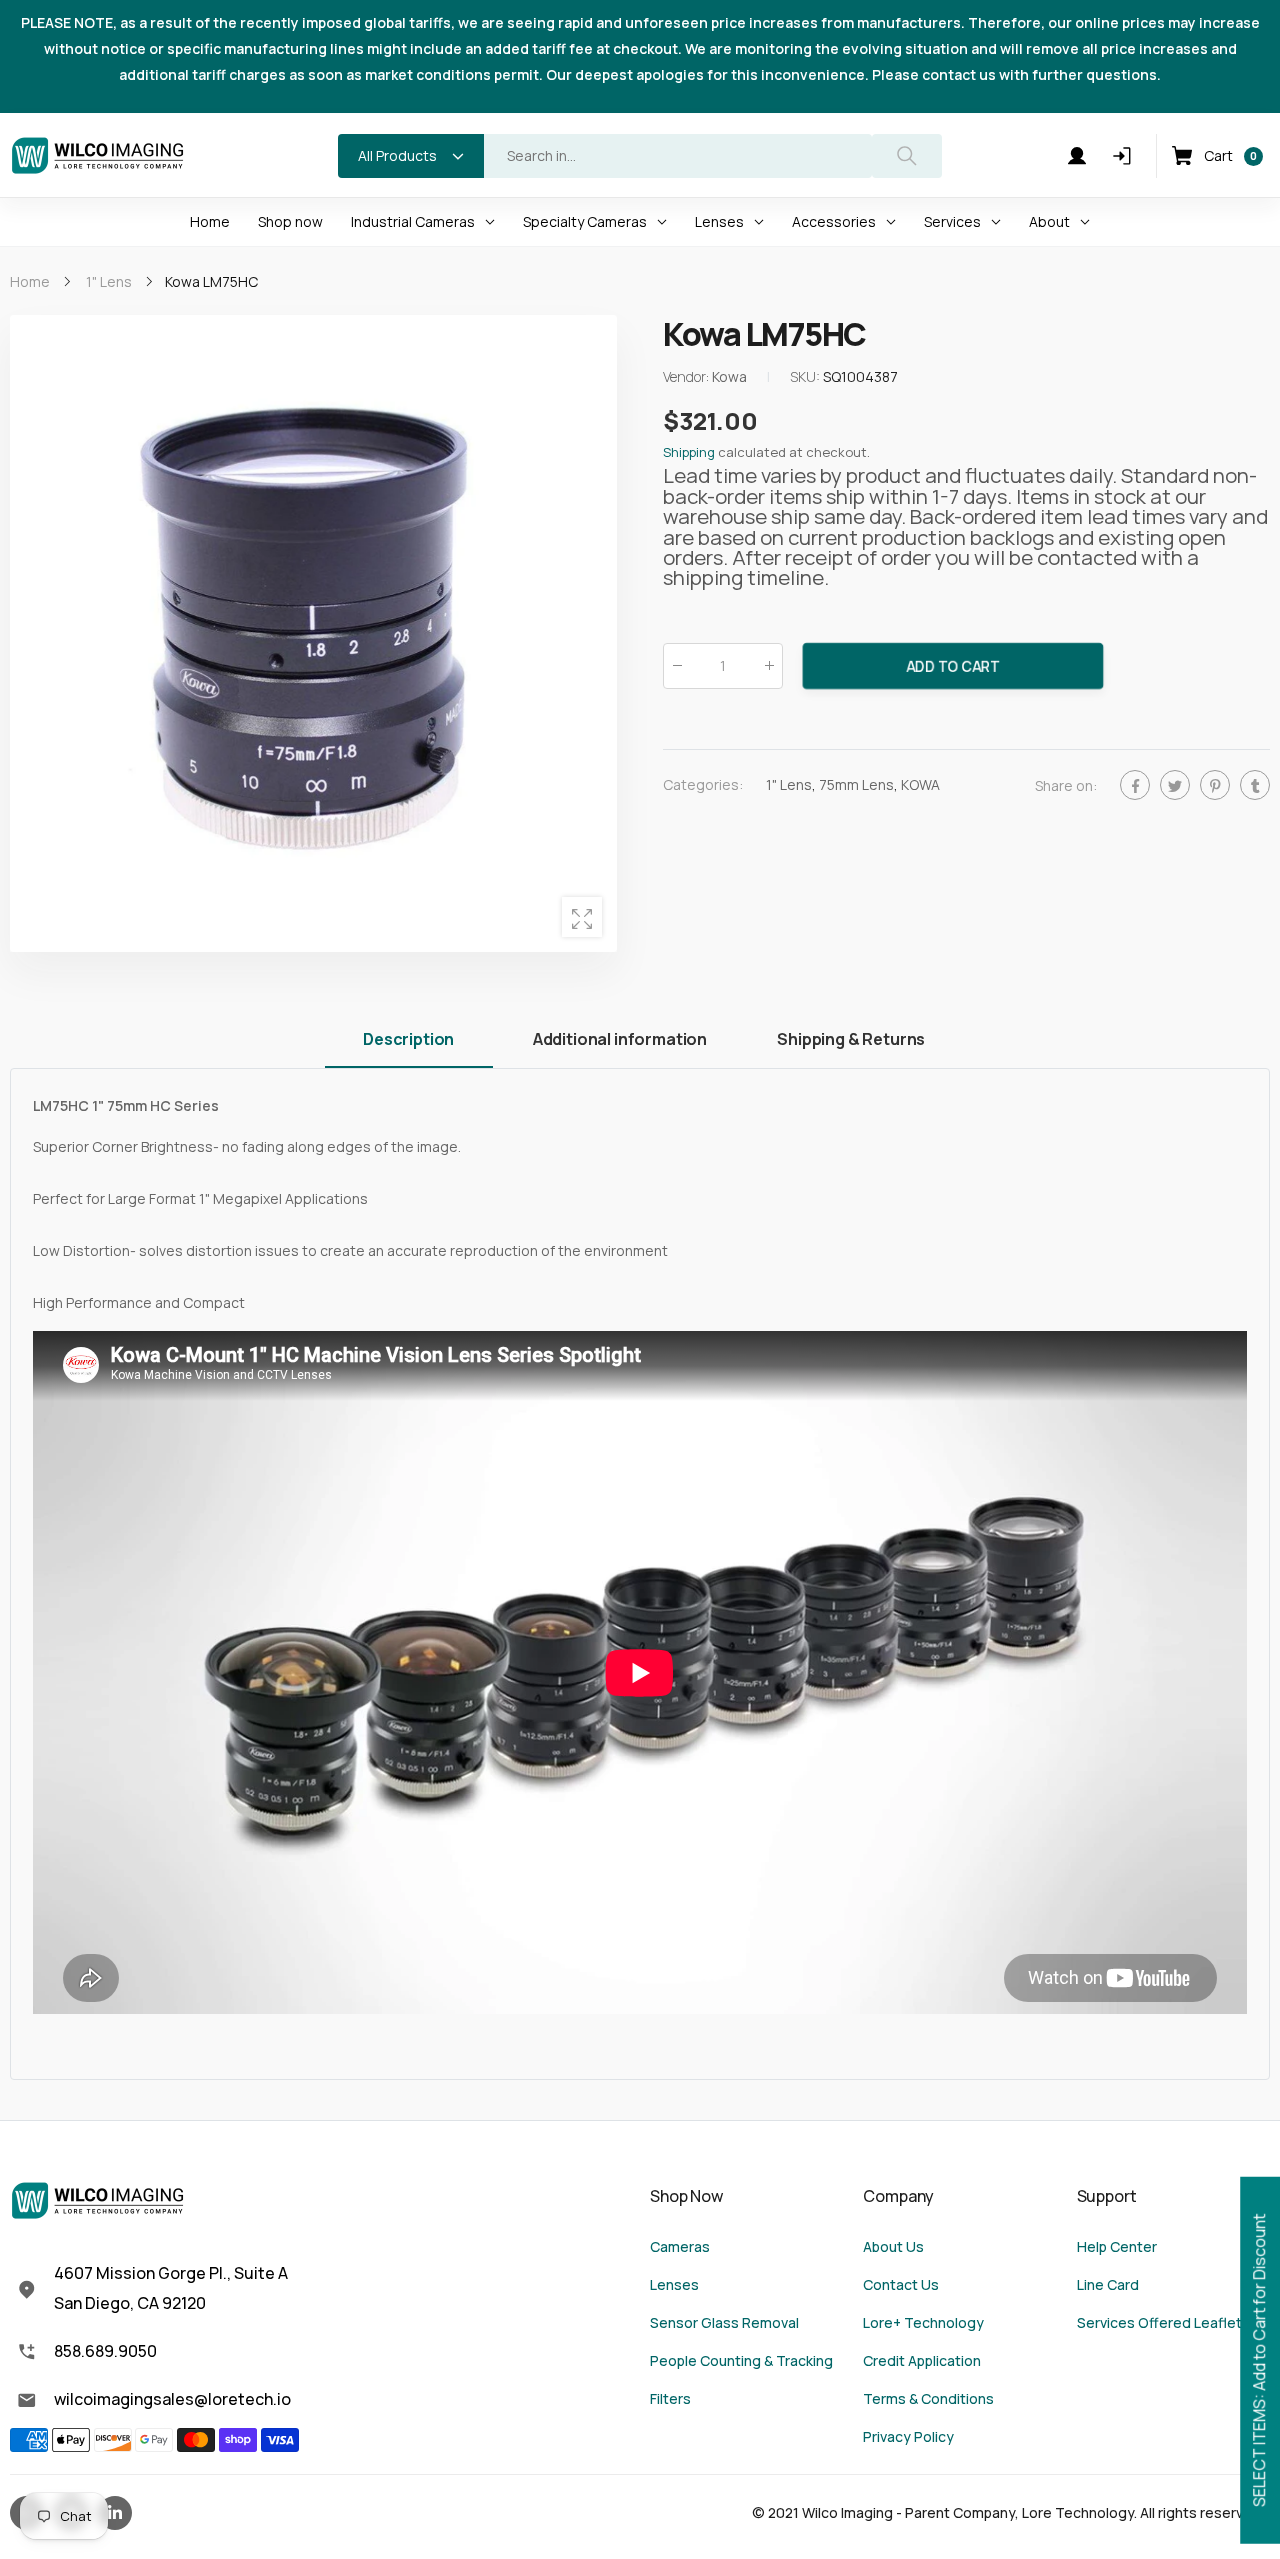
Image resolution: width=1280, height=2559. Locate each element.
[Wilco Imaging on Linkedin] (115, 2513)
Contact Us (901, 2284)
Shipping (689, 453)
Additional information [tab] (620, 1039)
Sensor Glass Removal (724, 2322)
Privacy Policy (908, 2436)
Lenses (674, 2284)
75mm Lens (856, 784)
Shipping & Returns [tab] (851, 1039)
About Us (893, 2246)
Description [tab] (408, 1039)
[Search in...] (907, 156)
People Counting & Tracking (741, 2360)
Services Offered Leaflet (1159, 2322)
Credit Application (922, 2360)
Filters (670, 2398)
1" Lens (789, 784)
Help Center (1117, 2246)
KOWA (920, 784)
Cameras (680, 2246)
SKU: (806, 377)
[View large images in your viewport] (582, 917)
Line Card (1108, 2284)
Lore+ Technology (923, 2322)
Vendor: (687, 377)
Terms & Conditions (928, 2398)
